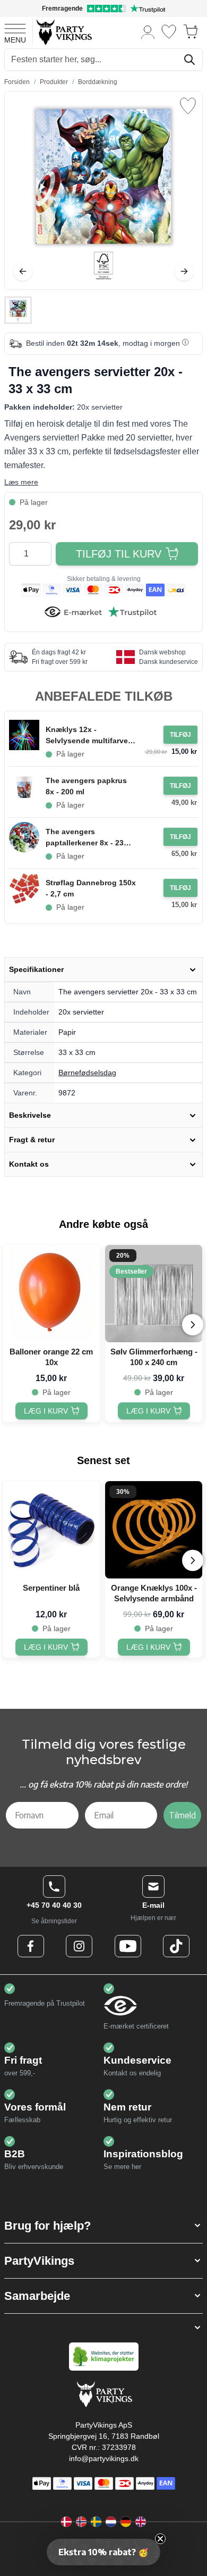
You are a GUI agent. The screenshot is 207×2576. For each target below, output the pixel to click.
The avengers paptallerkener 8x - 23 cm (85, 838)
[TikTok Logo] (176, 1946)
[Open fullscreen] (103, 190)
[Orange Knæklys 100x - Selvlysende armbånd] (154, 1530)
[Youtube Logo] (128, 1946)
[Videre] (184, 271)
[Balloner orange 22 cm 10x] (51, 1294)
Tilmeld (182, 1815)
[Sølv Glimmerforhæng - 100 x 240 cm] (154, 1294)
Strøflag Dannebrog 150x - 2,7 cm (91, 888)
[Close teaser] (160, 2539)
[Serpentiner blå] (51, 1530)
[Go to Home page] (63, 32)
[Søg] (189, 60)
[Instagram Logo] (79, 1946)
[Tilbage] (23, 271)
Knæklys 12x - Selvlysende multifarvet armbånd (88, 736)
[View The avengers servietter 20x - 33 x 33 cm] (18, 310)
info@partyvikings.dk (104, 2458)
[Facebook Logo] (31, 1946)
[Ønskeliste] (169, 32)
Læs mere (21, 482)
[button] (103, 2226)
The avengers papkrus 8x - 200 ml (86, 786)
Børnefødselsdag (87, 1073)
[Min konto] (148, 32)
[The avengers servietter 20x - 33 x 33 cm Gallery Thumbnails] (18, 310)
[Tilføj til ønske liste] (188, 106)
